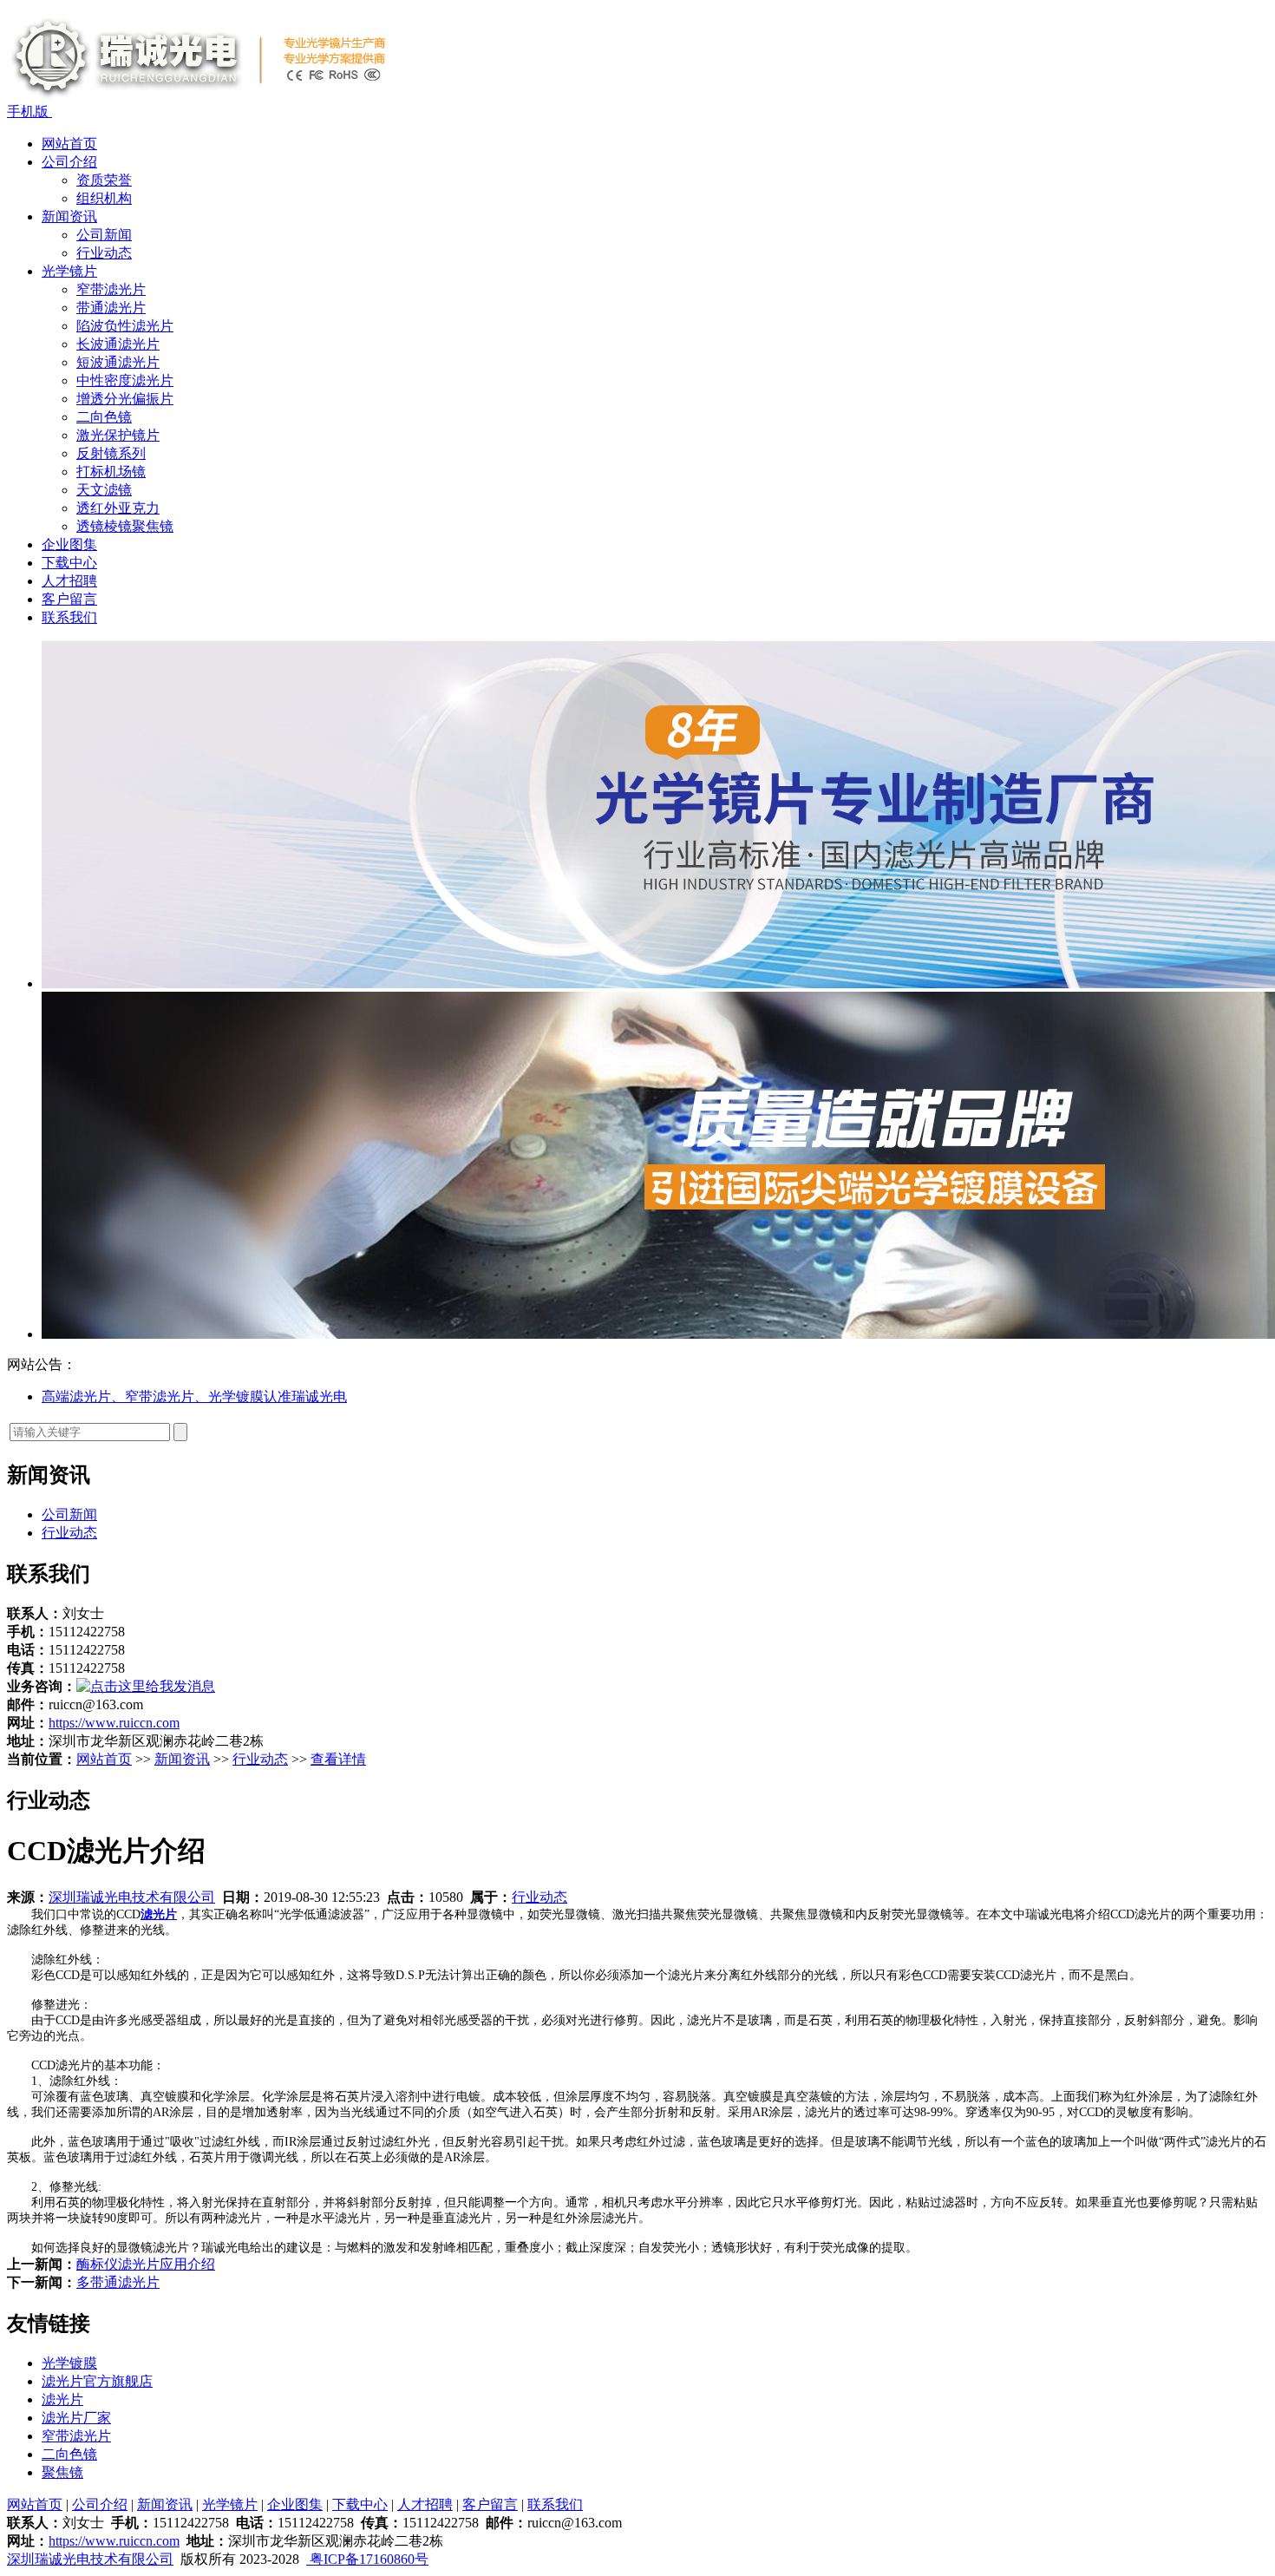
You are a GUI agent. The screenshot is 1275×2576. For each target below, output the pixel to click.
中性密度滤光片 (125, 380)
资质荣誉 (104, 180)
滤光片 (62, 2399)
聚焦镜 (62, 2472)
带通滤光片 (111, 308)
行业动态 (104, 253)
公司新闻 (104, 235)
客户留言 (69, 599)
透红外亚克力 (118, 508)
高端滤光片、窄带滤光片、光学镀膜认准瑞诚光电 (194, 1396)
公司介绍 (69, 162)
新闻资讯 (69, 216)
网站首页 (69, 144)
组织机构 (104, 198)
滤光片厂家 (76, 2418)
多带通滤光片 (118, 2282)
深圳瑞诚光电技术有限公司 (132, 1897)
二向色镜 (104, 417)
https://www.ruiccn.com (114, 1723)
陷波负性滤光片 (125, 326)
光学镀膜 (69, 2363)
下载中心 (69, 563)
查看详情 (338, 1759)
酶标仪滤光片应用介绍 (146, 2264)
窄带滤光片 (111, 289)
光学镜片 (69, 271)
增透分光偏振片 (125, 399)
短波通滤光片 (118, 362)
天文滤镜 (104, 490)
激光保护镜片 (118, 435)
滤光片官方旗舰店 (97, 2381)
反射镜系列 (111, 453)
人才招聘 (69, 581)
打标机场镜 (111, 472)
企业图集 (69, 544)
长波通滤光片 (118, 344)
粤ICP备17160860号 (367, 2559)
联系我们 (69, 617)
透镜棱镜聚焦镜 (125, 526)
